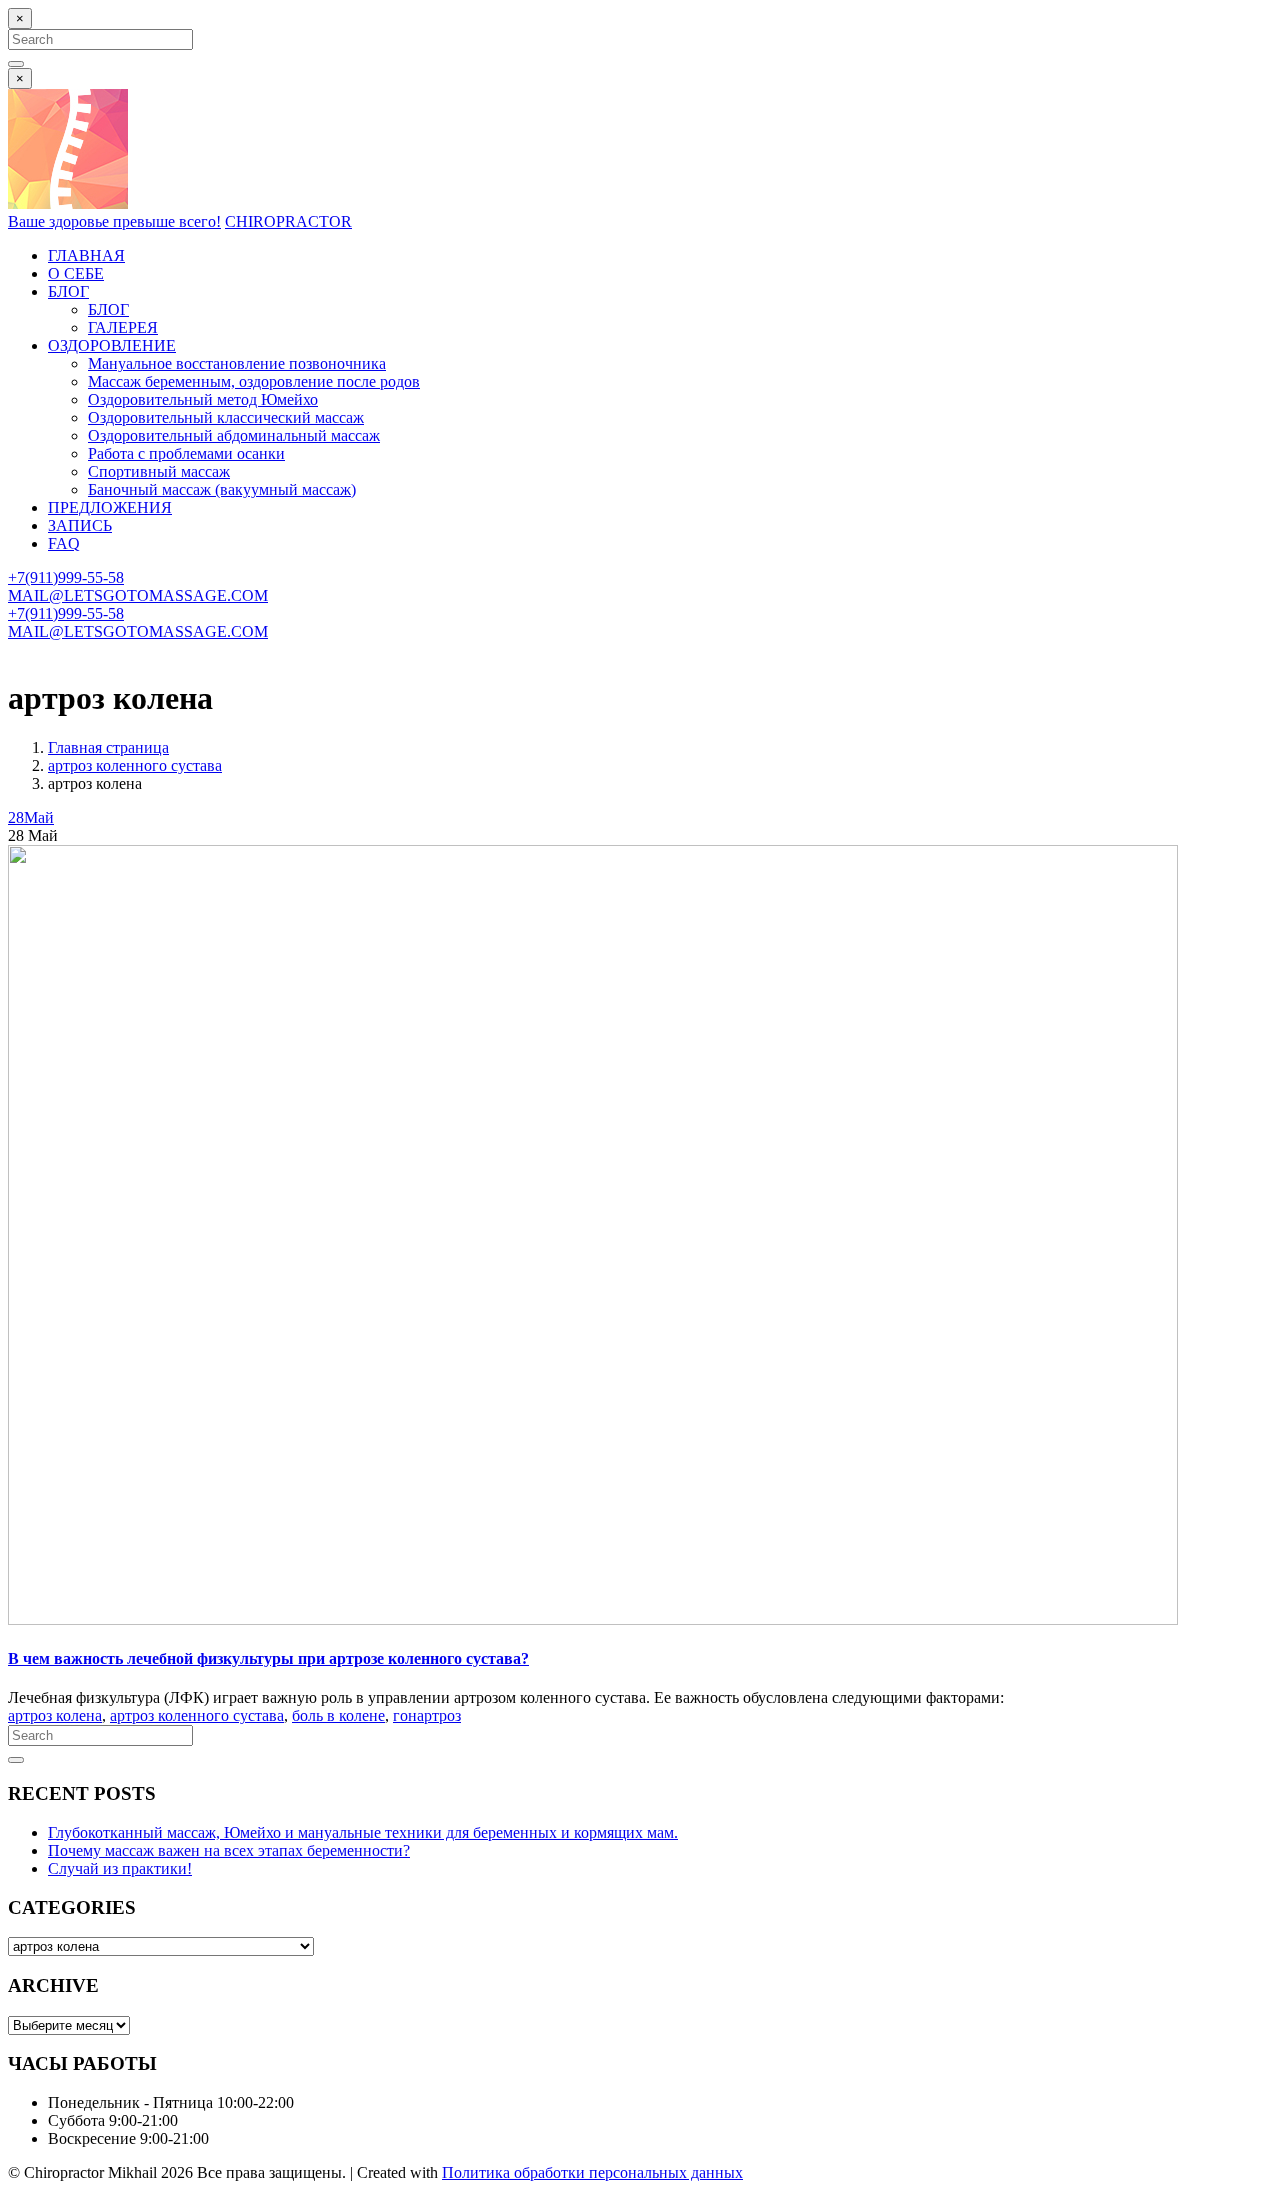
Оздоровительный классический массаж (226, 417)
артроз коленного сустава (135, 765)
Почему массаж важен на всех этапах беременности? (229, 1850)
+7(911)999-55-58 (66, 577)
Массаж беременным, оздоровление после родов (254, 381)
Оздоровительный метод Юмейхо (203, 399)
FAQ (64, 543)
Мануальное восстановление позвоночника (237, 363)
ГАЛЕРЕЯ (123, 327)
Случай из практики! (120, 1868)
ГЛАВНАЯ (86, 255)
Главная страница (108, 747)
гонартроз (427, 1715)
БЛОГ (68, 291)
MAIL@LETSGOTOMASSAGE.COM (138, 595)
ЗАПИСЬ (80, 525)
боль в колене (338, 1715)
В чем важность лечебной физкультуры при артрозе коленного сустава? (268, 1658)
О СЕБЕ (76, 273)
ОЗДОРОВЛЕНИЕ (112, 345)
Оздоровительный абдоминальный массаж (234, 435)
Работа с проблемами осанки (186, 453)
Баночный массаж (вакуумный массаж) (222, 489)
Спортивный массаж (159, 471)
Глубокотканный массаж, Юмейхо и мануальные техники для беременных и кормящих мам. (363, 1832)
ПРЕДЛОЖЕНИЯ (110, 507)
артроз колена (55, 1715)
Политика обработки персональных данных (592, 2172)
